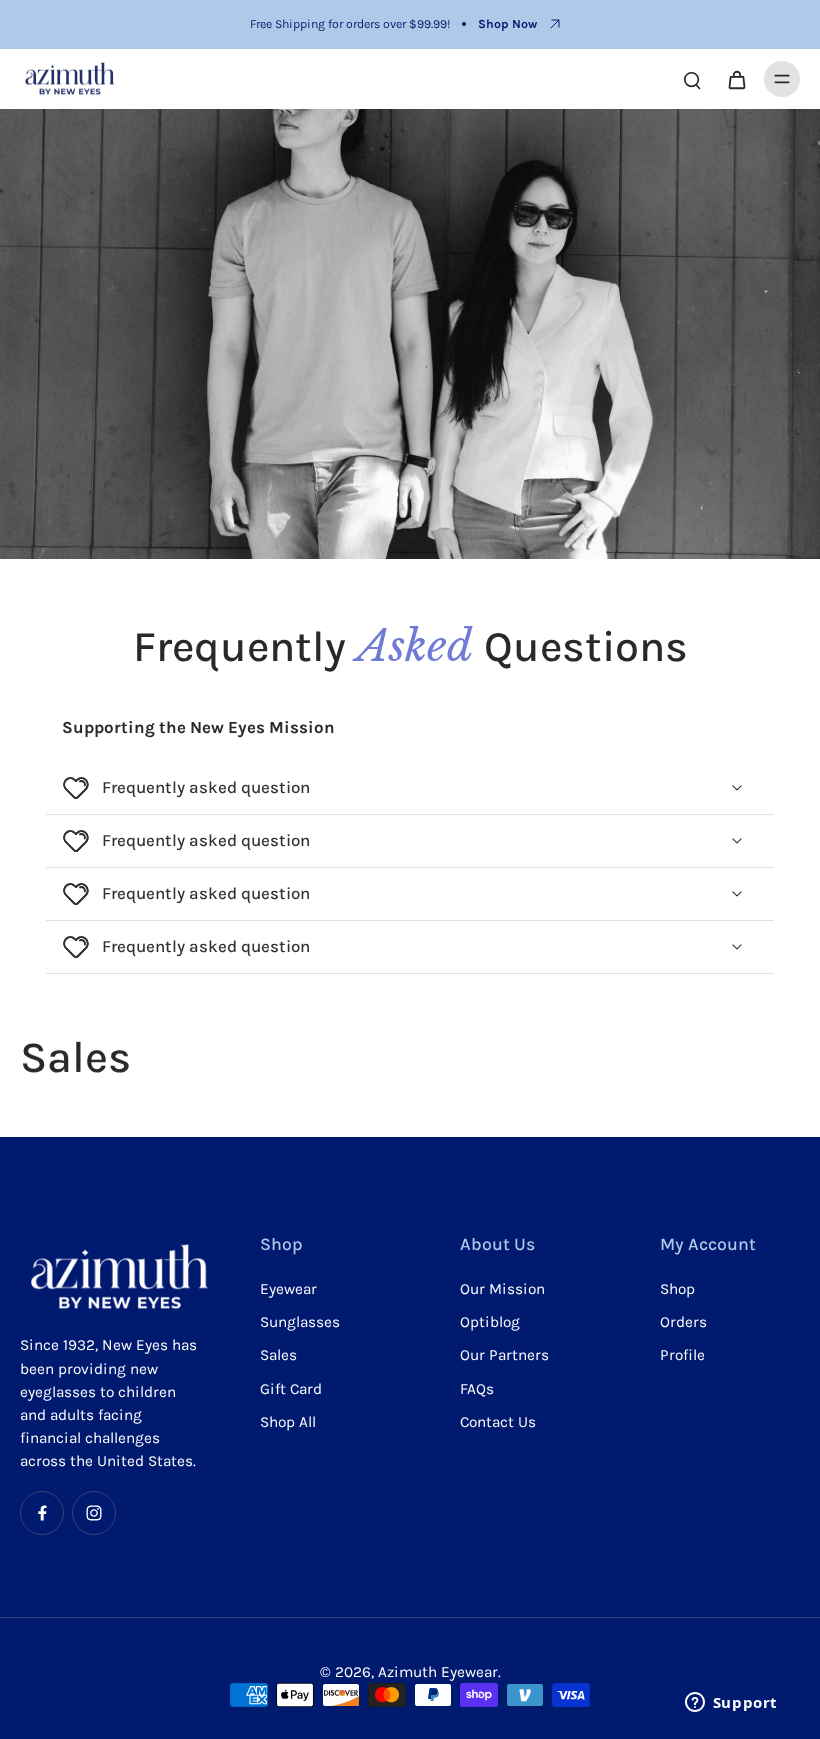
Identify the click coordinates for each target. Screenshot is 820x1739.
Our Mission (502, 1289)
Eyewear (288, 1289)
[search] (692, 79)
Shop (677, 1289)
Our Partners (504, 1355)
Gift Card (291, 1389)
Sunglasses (300, 1322)
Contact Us (498, 1422)
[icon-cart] (736, 79)
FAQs (477, 1389)
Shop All (288, 1422)
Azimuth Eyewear (438, 1672)
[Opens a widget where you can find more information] (731, 1704)
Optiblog (490, 1322)
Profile (682, 1355)
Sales (278, 1355)
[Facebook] (42, 1513)
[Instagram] (94, 1513)
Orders (683, 1322)
